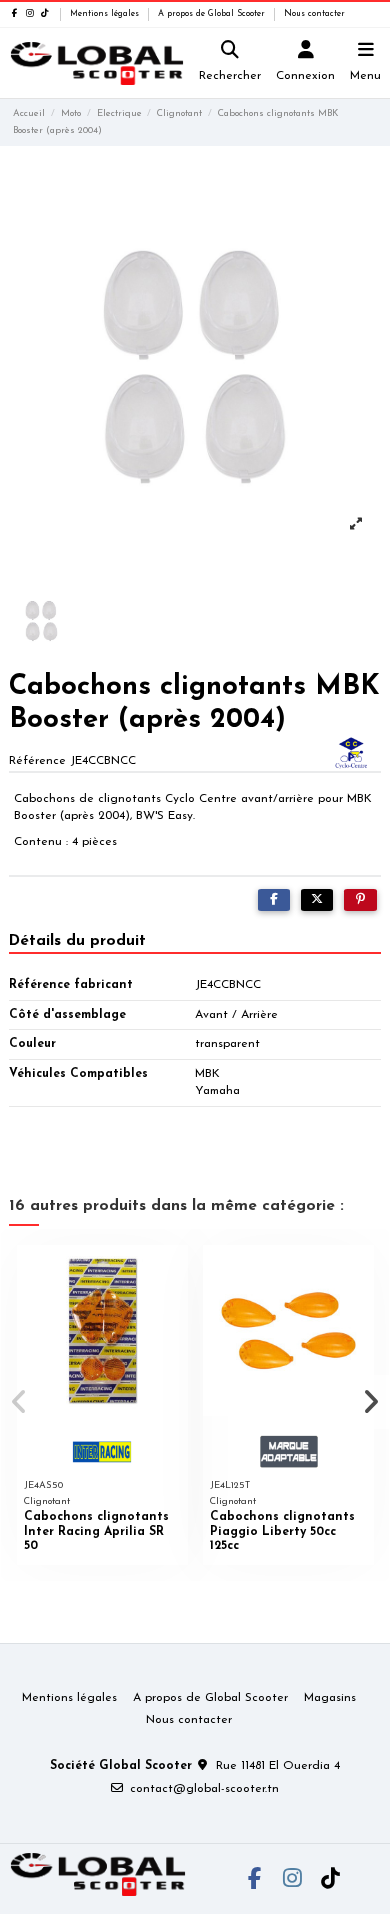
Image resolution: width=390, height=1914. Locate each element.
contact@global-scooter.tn (204, 1789)
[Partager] (274, 900)
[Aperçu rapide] (173, 1272)
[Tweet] (317, 900)
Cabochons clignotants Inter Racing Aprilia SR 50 (96, 1531)
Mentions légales (106, 14)
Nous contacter (314, 14)
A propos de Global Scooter (213, 14)
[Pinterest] (360, 900)
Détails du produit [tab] (77, 941)
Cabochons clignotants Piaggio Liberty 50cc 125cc (282, 1531)
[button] (19, 1402)
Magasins (330, 1698)
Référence (37, 761)
